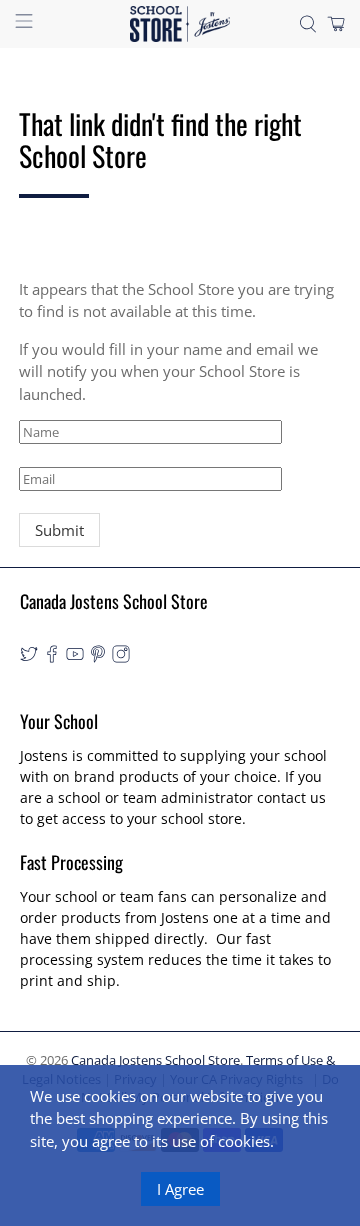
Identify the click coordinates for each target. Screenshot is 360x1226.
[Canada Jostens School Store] (180, 24)
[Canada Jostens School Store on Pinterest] (98, 657)
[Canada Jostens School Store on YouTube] (75, 657)
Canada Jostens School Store (155, 1060)
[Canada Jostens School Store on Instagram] (121, 657)
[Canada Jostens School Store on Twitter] (29, 657)
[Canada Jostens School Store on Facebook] (52, 657)
